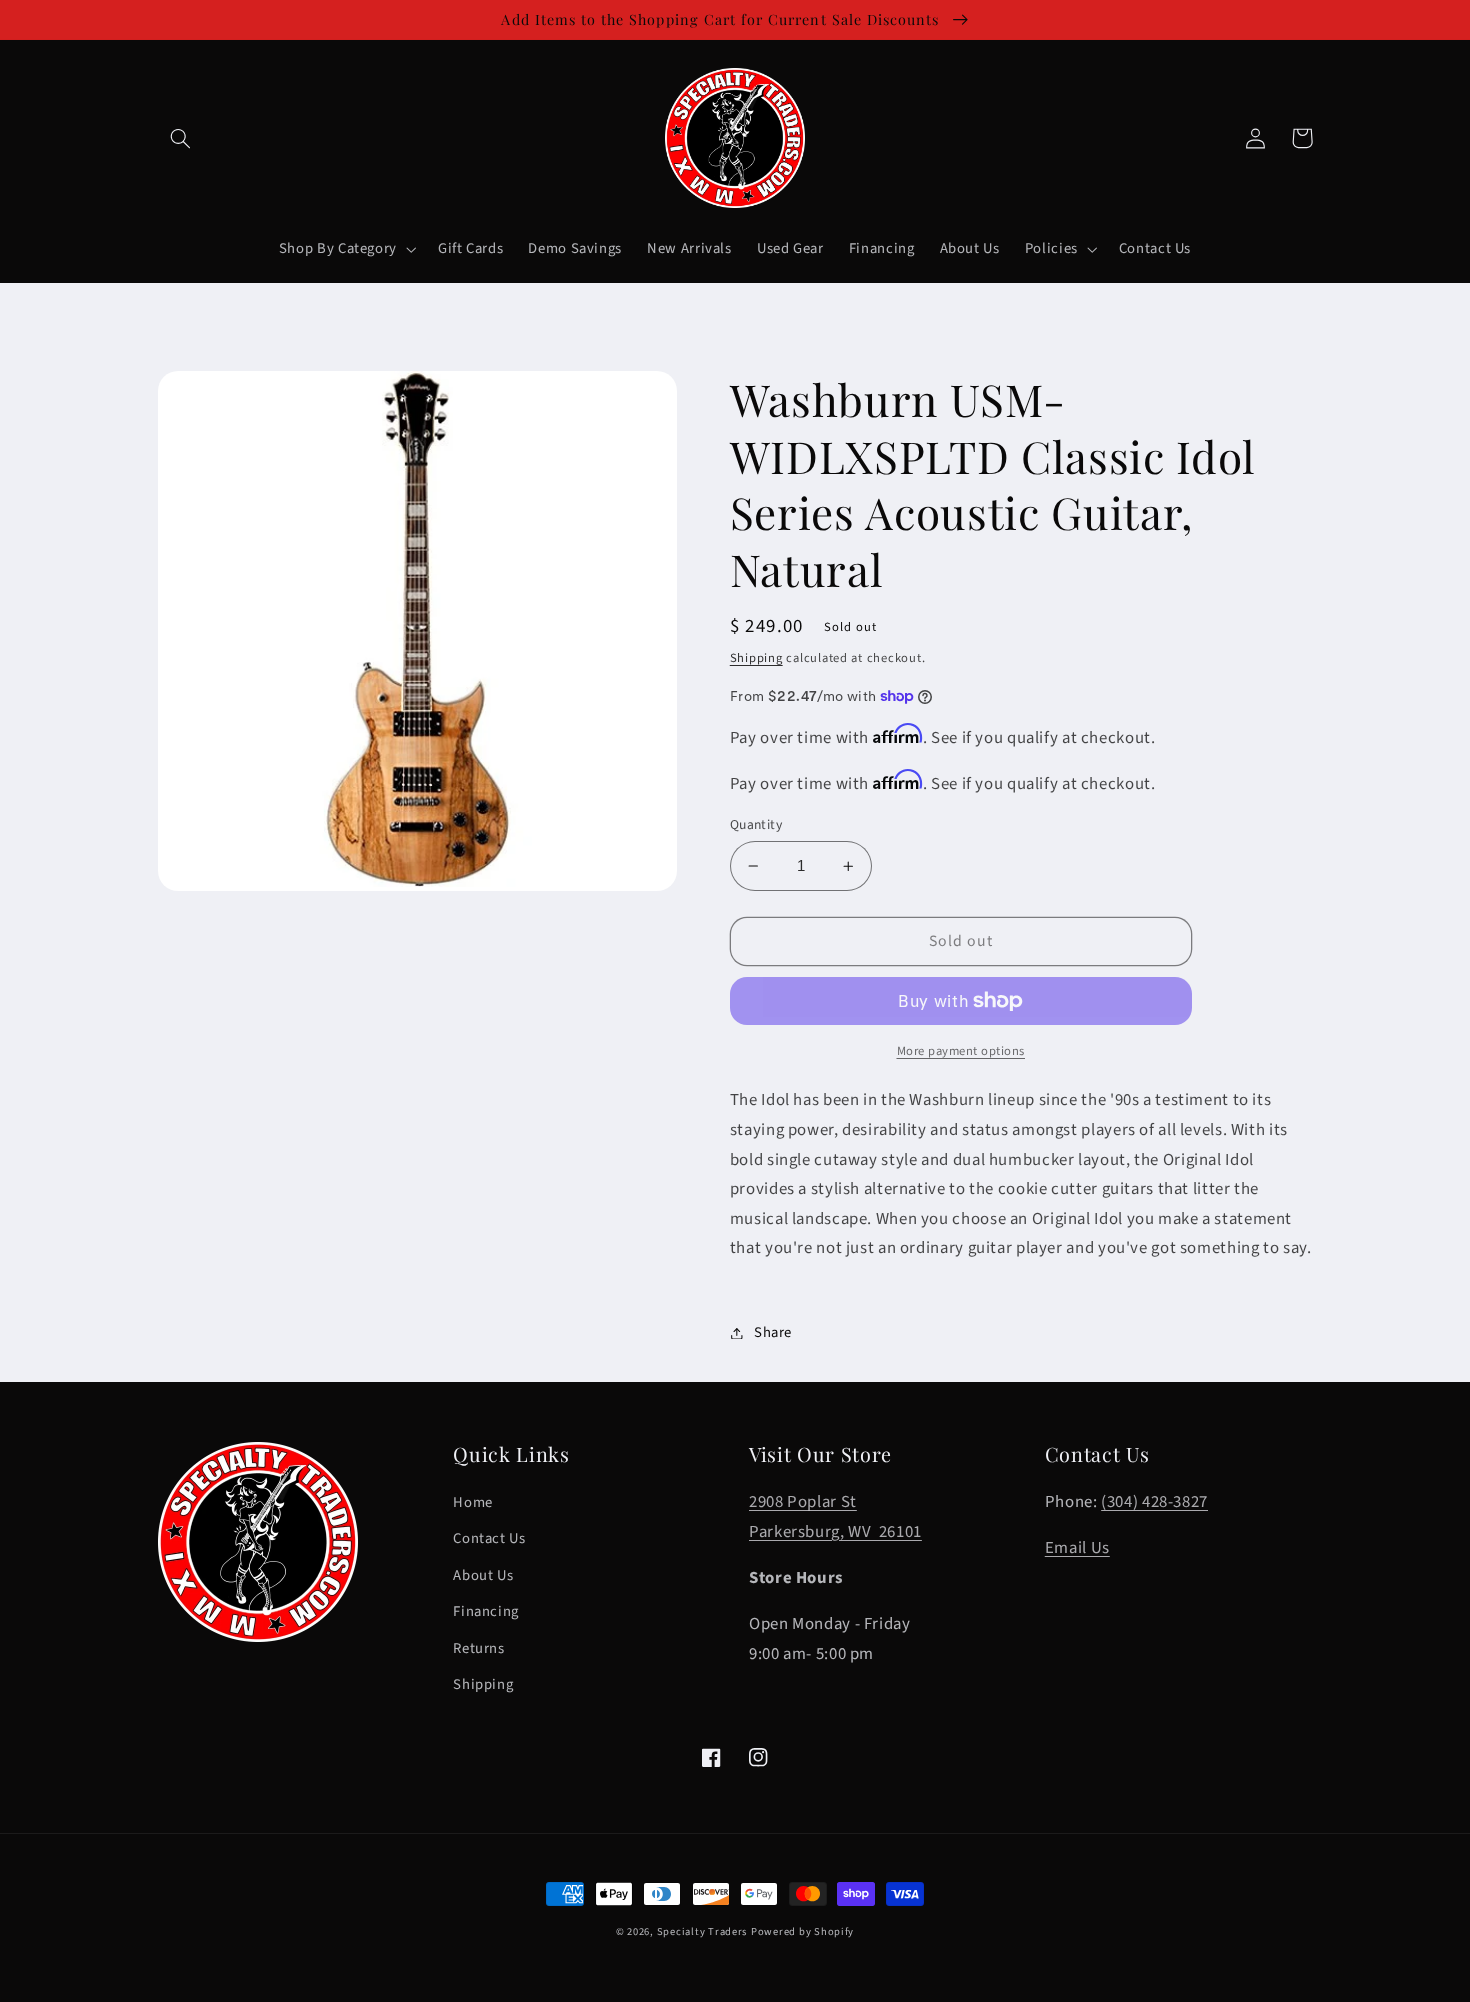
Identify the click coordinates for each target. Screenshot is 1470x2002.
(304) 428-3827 (1154, 1502)
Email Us (1077, 1548)
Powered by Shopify (802, 1931)
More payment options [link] (961, 1051)
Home (473, 1502)
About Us (483, 1575)
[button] (181, 138)
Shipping (756, 658)
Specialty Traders (702, 1931)
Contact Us (489, 1538)
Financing (486, 1611)
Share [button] (773, 1332)
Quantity (756, 824)
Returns (478, 1648)
